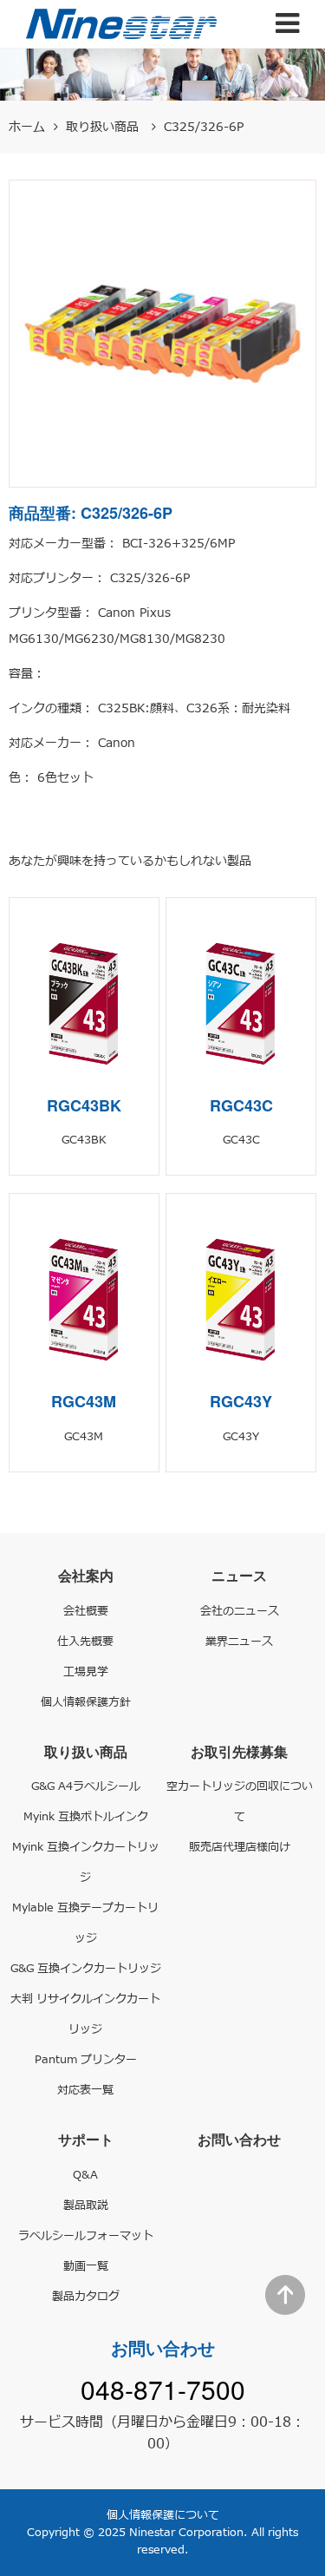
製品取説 (86, 2206)
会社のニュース (240, 1611)
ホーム (27, 127)
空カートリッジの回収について (240, 1802)
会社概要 (86, 1611)
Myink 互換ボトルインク (86, 1817)
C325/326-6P (204, 127)
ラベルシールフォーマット (86, 2236)
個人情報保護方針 (86, 1702)
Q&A (85, 2175)
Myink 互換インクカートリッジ (86, 1862)
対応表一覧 (85, 2090)
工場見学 (86, 1672)
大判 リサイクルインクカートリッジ (85, 2014)
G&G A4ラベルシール (86, 1786)
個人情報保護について (163, 2515)
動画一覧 (86, 2266)
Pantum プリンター (86, 2060)
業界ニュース (239, 1642)
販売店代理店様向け (240, 1847)
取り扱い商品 (104, 127)
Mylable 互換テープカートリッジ (85, 1923)
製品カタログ (86, 2297)
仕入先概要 (85, 1642)
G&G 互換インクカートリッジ (86, 1969)
